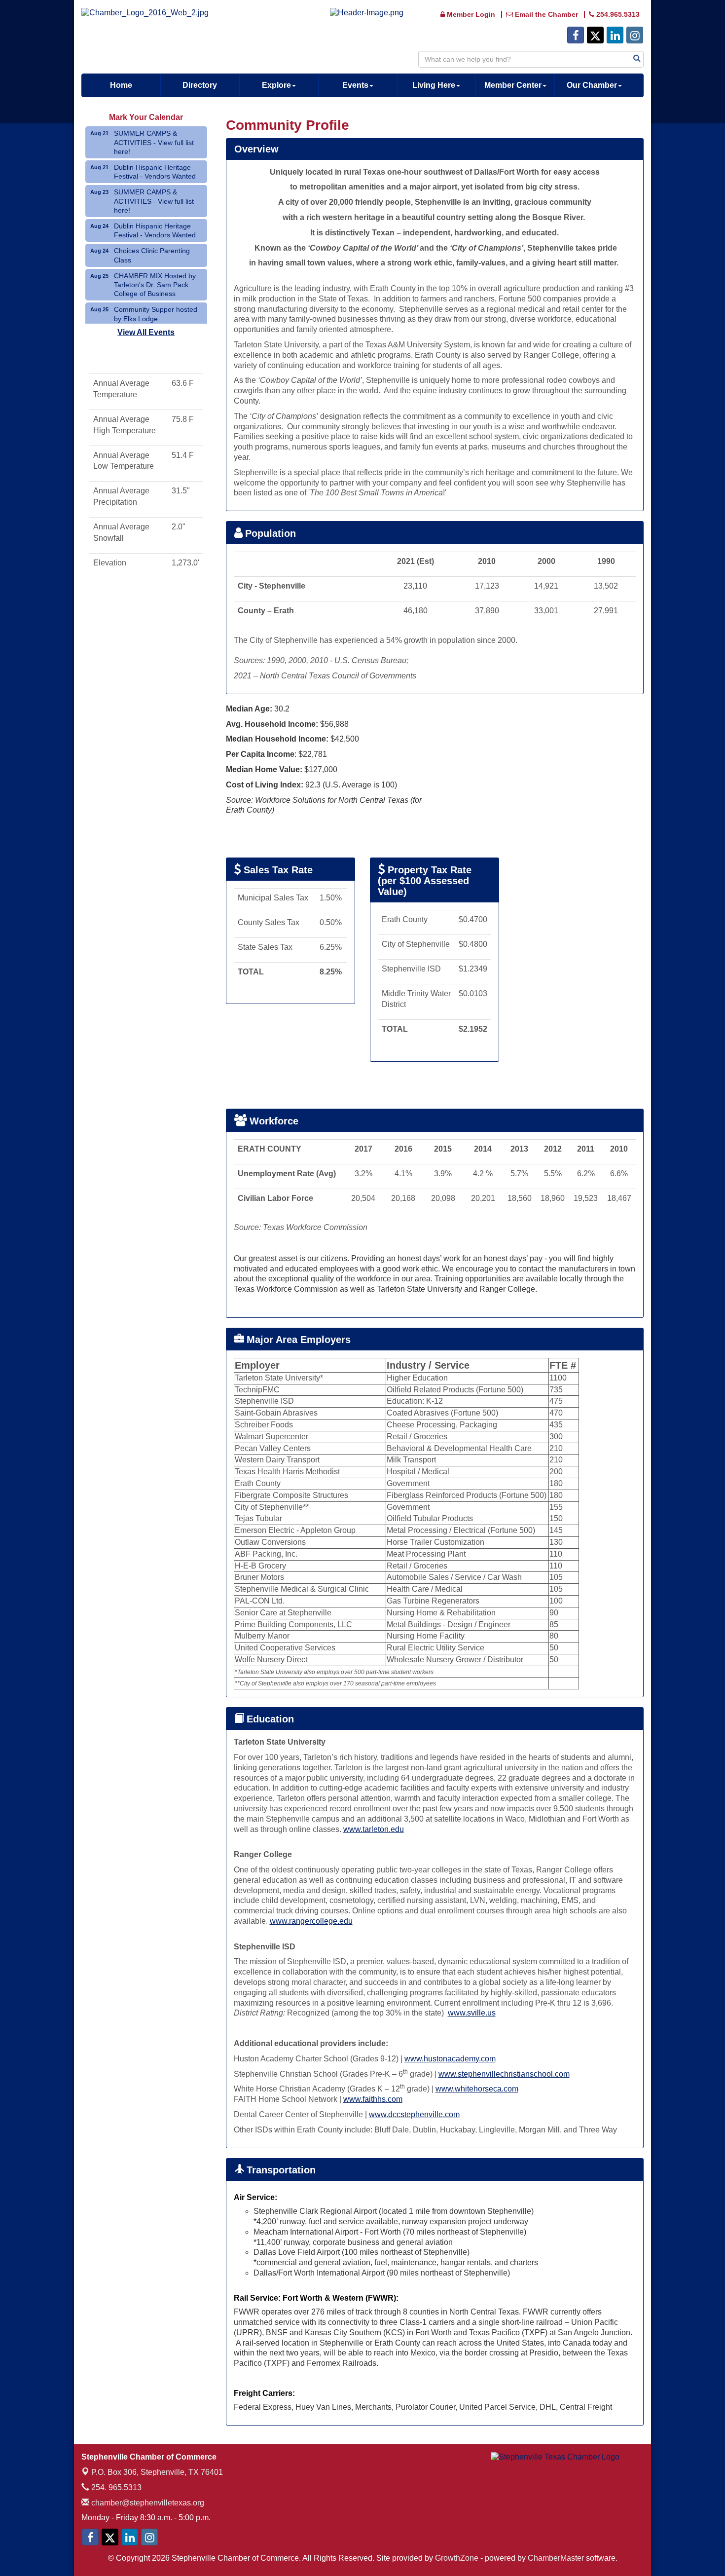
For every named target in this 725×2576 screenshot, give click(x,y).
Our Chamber (592, 85)
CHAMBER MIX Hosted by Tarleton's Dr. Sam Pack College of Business (155, 285)
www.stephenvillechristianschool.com (504, 2074)
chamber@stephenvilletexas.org (147, 2503)
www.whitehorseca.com (477, 2089)
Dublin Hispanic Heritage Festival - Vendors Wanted (155, 172)
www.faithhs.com (373, 2099)
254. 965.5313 (115, 2487)
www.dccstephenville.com (414, 2114)
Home (121, 85)
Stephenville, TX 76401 (157, 2472)
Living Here (434, 85)
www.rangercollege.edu (311, 1921)
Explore (276, 85)
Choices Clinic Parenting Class (152, 255)
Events (355, 85)
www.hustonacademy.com (450, 2059)
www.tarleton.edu (374, 1829)
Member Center (513, 85)
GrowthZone (457, 2558)
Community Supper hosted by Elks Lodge (156, 314)
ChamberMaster (556, 2558)
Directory (200, 85)
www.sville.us (472, 2013)
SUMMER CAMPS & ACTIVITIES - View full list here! (154, 142)
